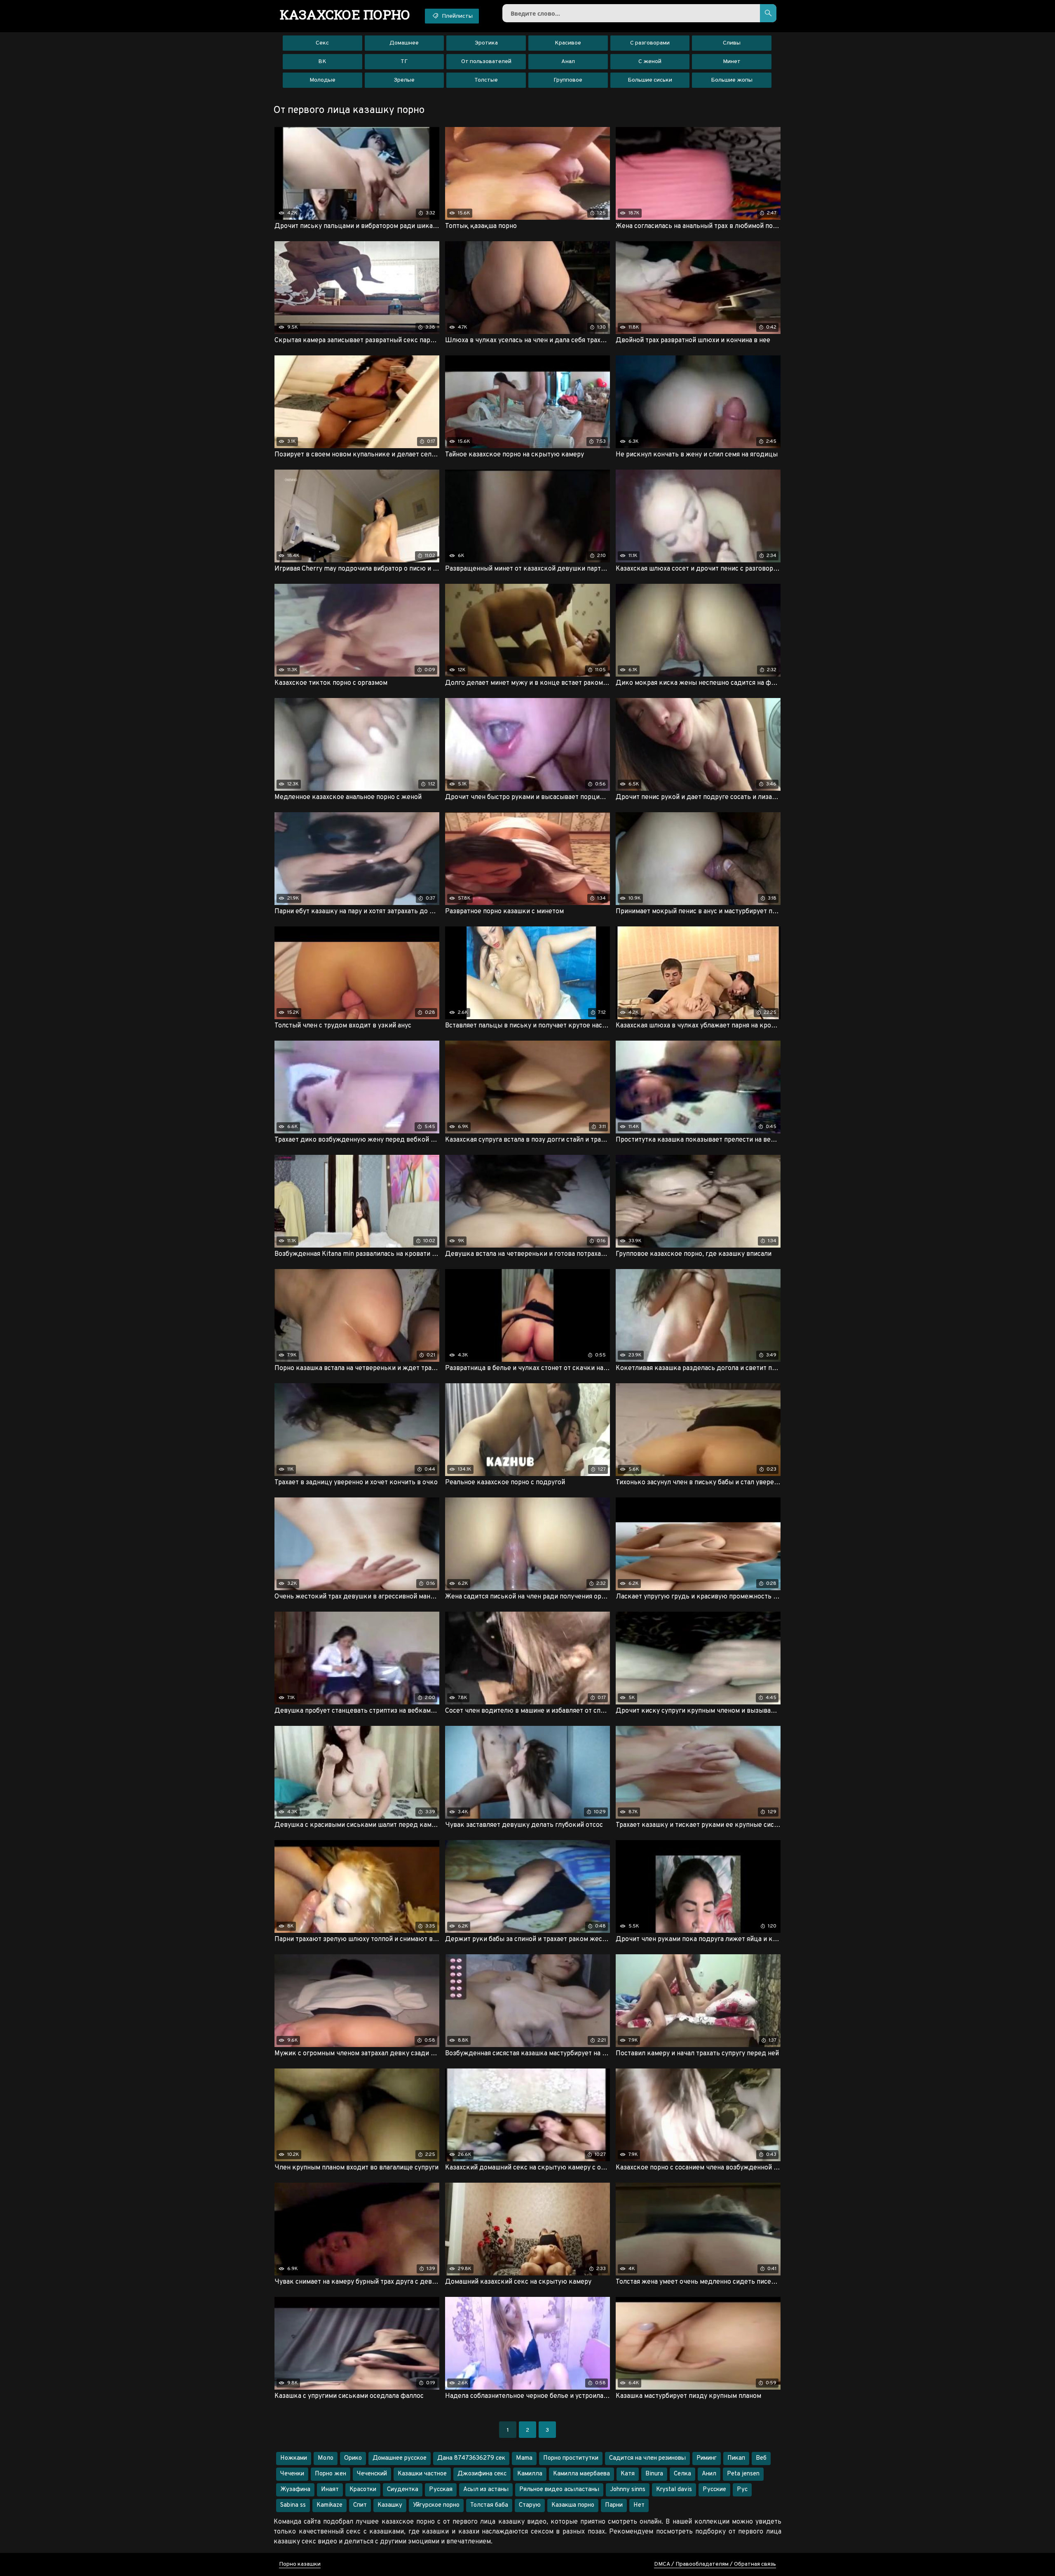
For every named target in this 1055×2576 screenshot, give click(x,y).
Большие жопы (732, 80)
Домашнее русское (400, 2458)
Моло (326, 2458)
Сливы (732, 43)
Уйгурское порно (436, 2505)
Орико (353, 2458)
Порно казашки (300, 2564)
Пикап (736, 2458)
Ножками (294, 2458)
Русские (714, 2490)
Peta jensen (743, 2474)
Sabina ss (293, 2505)
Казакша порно (573, 2505)
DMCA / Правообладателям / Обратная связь (715, 2564)
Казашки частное (422, 2474)
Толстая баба (489, 2505)
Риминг (707, 2458)
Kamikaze (329, 2505)
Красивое (568, 43)
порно (345, 14)
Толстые (486, 80)
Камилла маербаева (581, 2474)
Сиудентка (403, 2490)
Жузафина (295, 2490)
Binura (654, 2474)
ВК (322, 62)
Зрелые (404, 80)
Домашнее (404, 43)
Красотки (363, 2490)
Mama (524, 2458)
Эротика (486, 43)
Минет (732, 62)
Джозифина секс (482, 2474)
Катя (628, 2474)
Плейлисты (457, 16)
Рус (742, 2490)
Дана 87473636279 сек (471, 2458)
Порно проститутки (571, 2458)
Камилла (530, 2474)
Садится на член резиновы (647, 2458)
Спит (360, 2505)
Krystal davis (674, 2490)
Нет (639, 2505)
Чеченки (292, 2474)
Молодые (322, 80)
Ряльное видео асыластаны (559, 2490)
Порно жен (331, 2474)
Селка (682, 2474)
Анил (709, 2474)
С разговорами (650, 43)
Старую (530, 2505)
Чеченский (372, 2474)
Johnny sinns (628, 2490)
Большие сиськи (650, 80)
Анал (568, 62)
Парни (614, 2505)
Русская (441, 2490)
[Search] (768, 13)
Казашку (390, 2505)
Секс (322, 43)
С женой (650, 62)
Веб (761, 2458)
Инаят (330, 2490)
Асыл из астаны (486, 2490)
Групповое (568, 80)
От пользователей (486, 62)
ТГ (404, 62)
